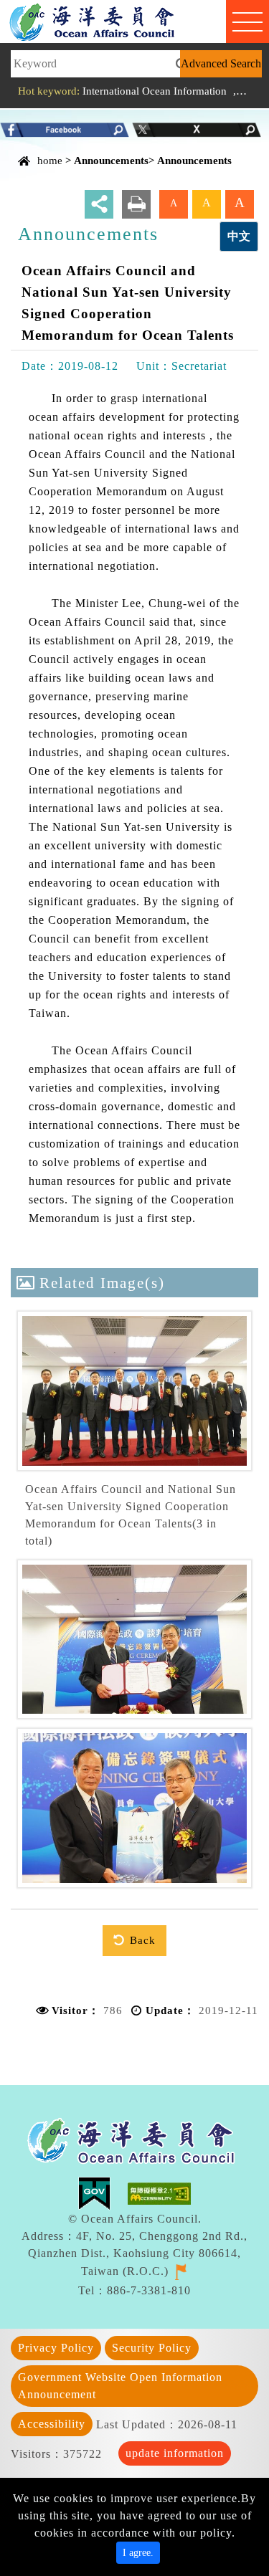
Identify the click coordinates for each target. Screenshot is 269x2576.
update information (175, 2453)
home (50, 160)
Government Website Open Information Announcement (120, 2386)
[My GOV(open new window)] (103, 2192)
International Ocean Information (155, 91)
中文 (239, 236)
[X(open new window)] (197, 129)
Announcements (111, 160)
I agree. (138, 2553)
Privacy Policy (56, 2348)
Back (143, 1940)
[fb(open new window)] (65, 129)
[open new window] (180, 2270)
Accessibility (52, 2424)
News (251, 91)
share (99, 204)
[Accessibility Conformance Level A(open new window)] (159, 2192)
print (136, 204)
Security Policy (152, 2348)
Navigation (247, 22)
